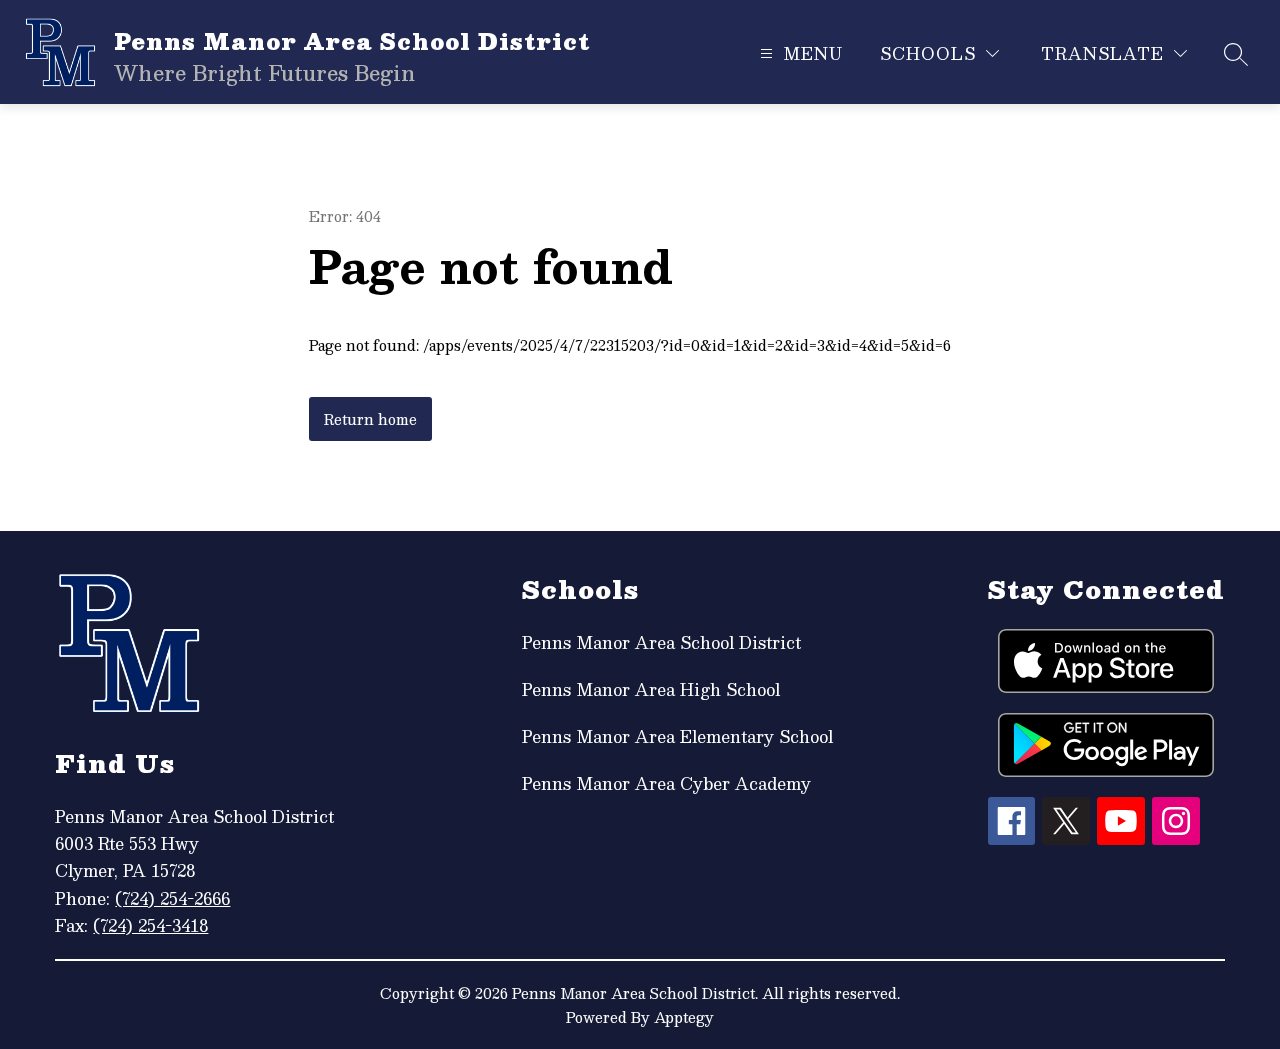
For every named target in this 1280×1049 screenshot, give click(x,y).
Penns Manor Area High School (651, 689)
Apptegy (684, 1017)
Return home (370, 419)
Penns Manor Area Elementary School (677, 736)
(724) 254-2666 (172, 898)
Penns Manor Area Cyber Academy (666, 783)
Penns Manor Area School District (661, 642)
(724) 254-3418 (150, 925)
